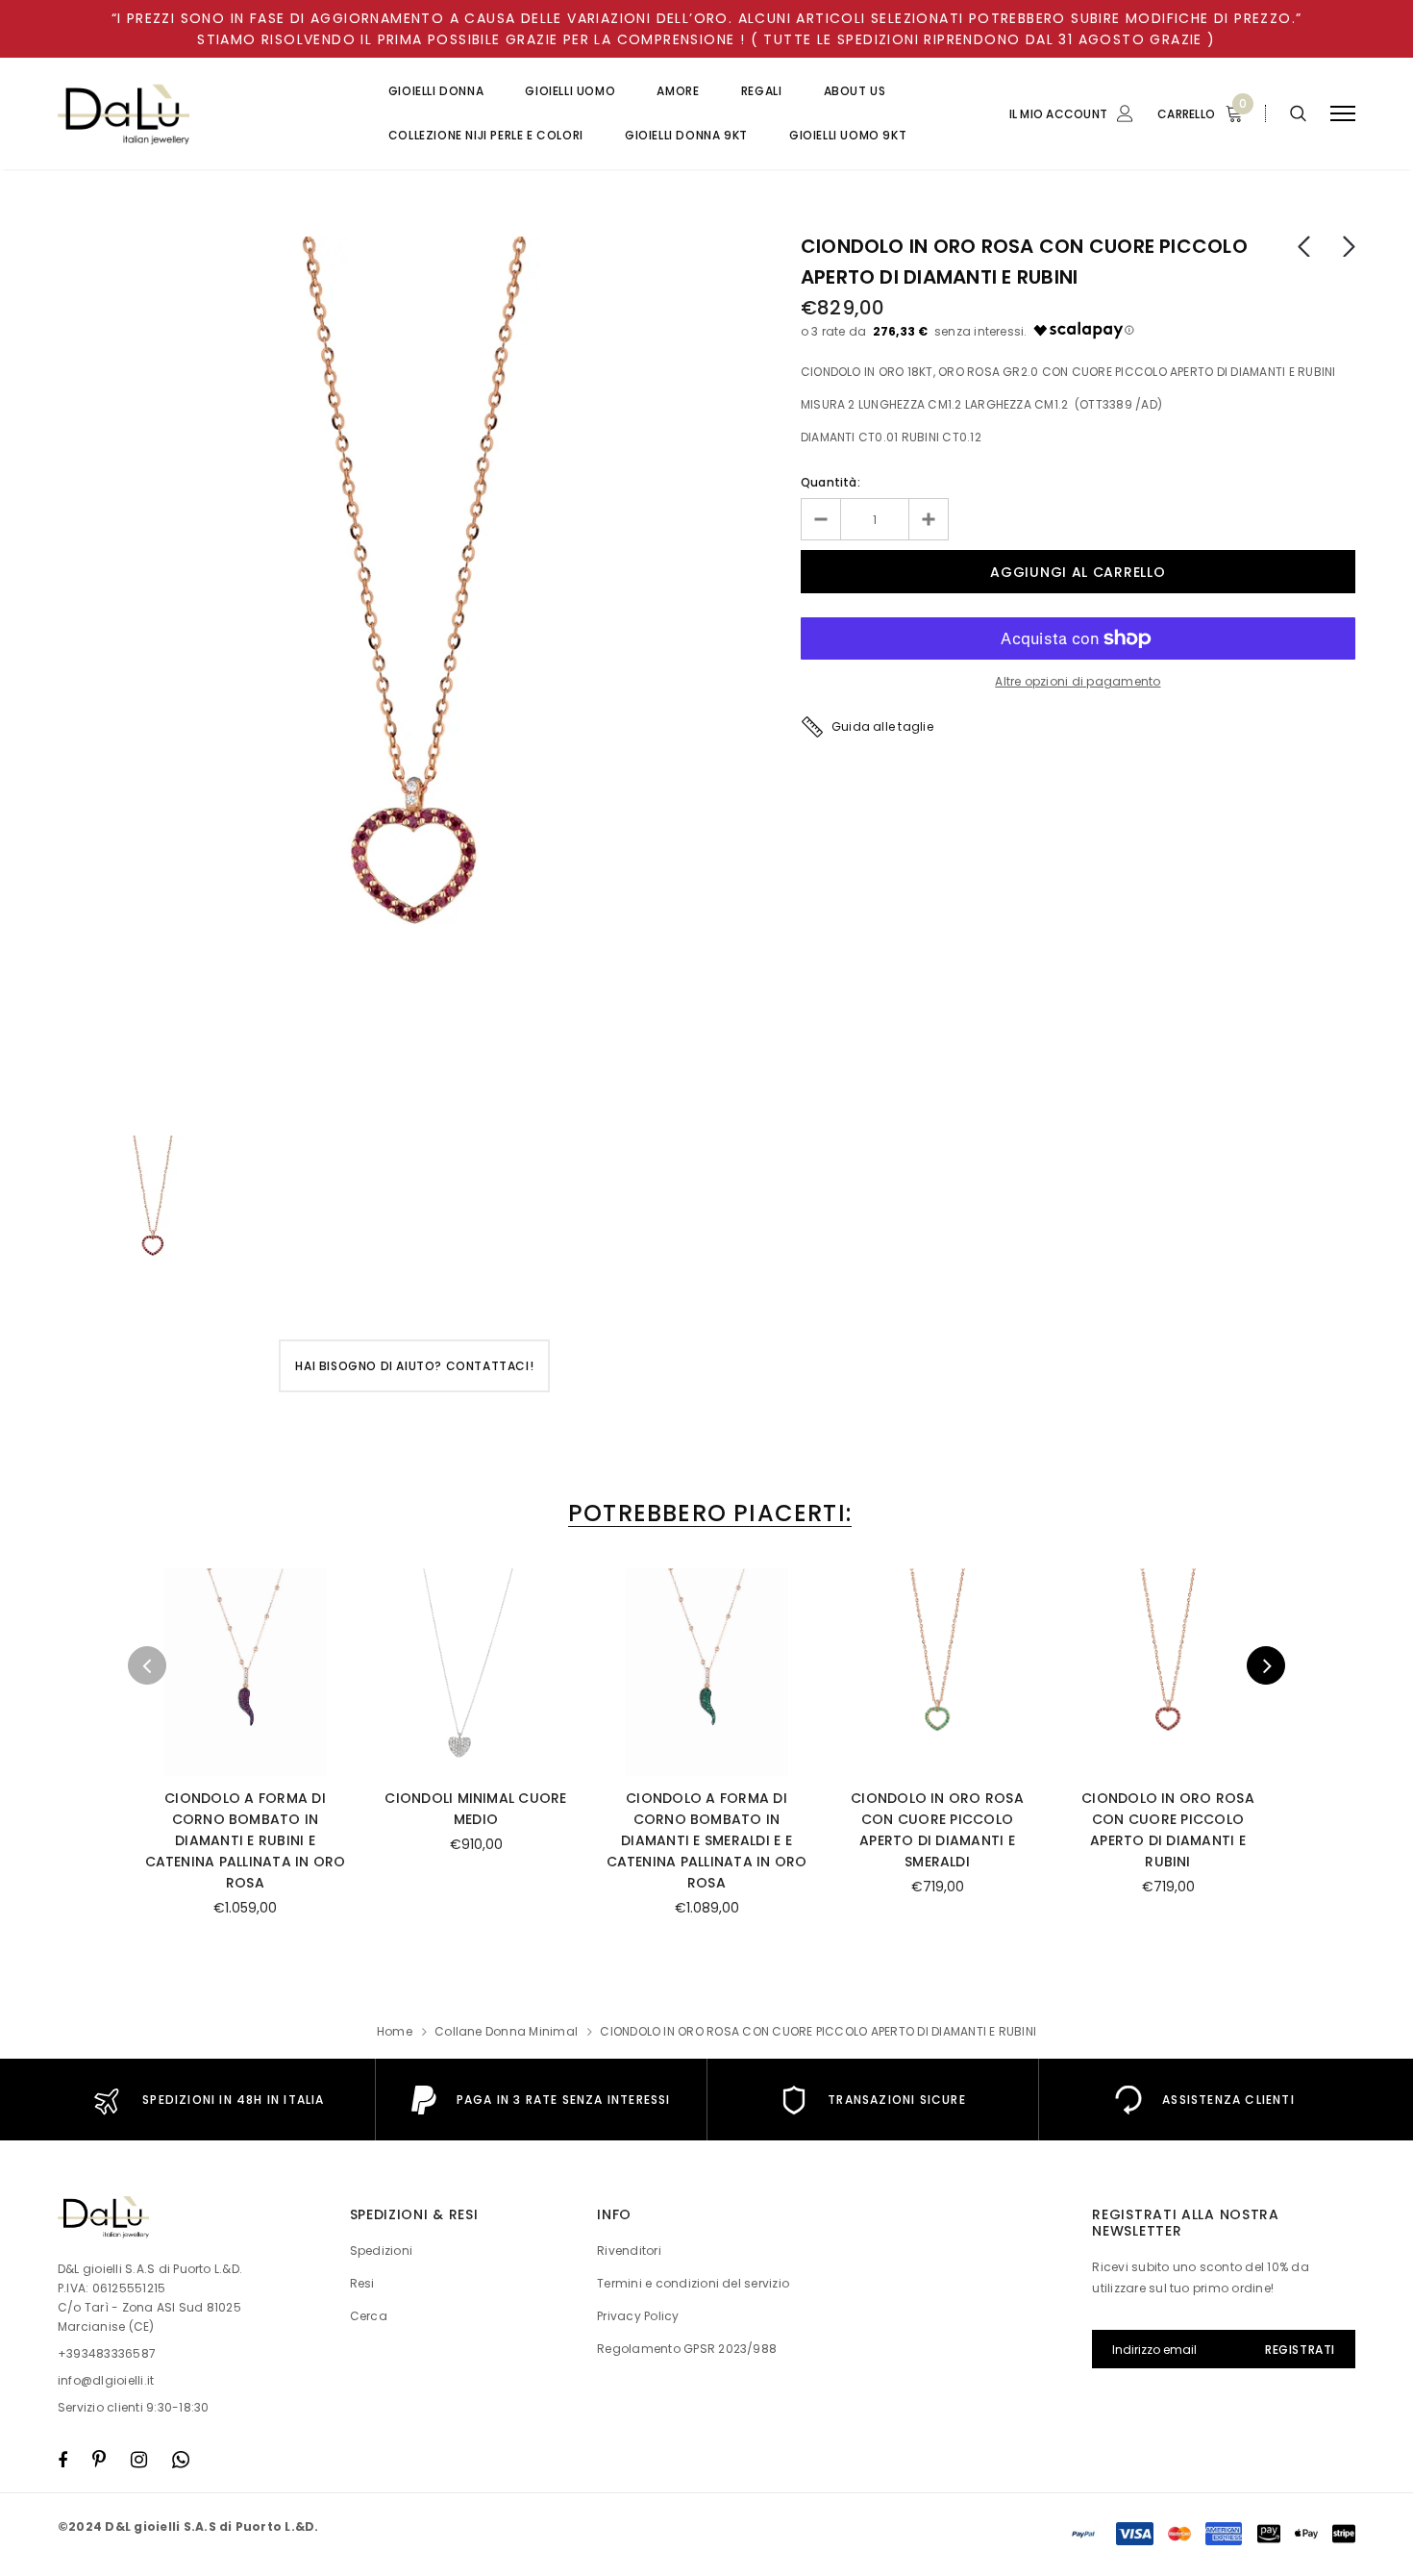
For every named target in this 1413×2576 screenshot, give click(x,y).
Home (395, 2031)
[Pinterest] (99, 2460)
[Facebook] (62, 2460)
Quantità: (830, 482)
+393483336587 (107, 2353)
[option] (414, 676)
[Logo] (204, 114)
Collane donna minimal (506, 2031)
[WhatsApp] (181, 2460)
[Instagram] (139, 2460)
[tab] (706, 1513)
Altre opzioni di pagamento (1078, 681)
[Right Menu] (1343, 114)
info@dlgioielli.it (106, 2380)
